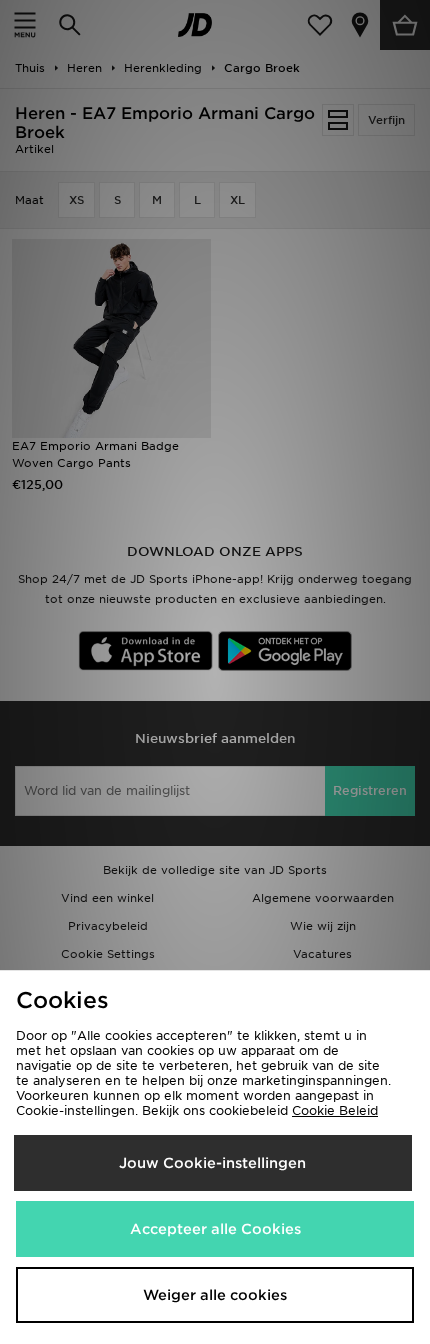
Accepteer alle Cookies (215, 1229)
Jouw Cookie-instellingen (212, 1163)
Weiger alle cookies (215, 1295)
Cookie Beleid (335, 1110)
